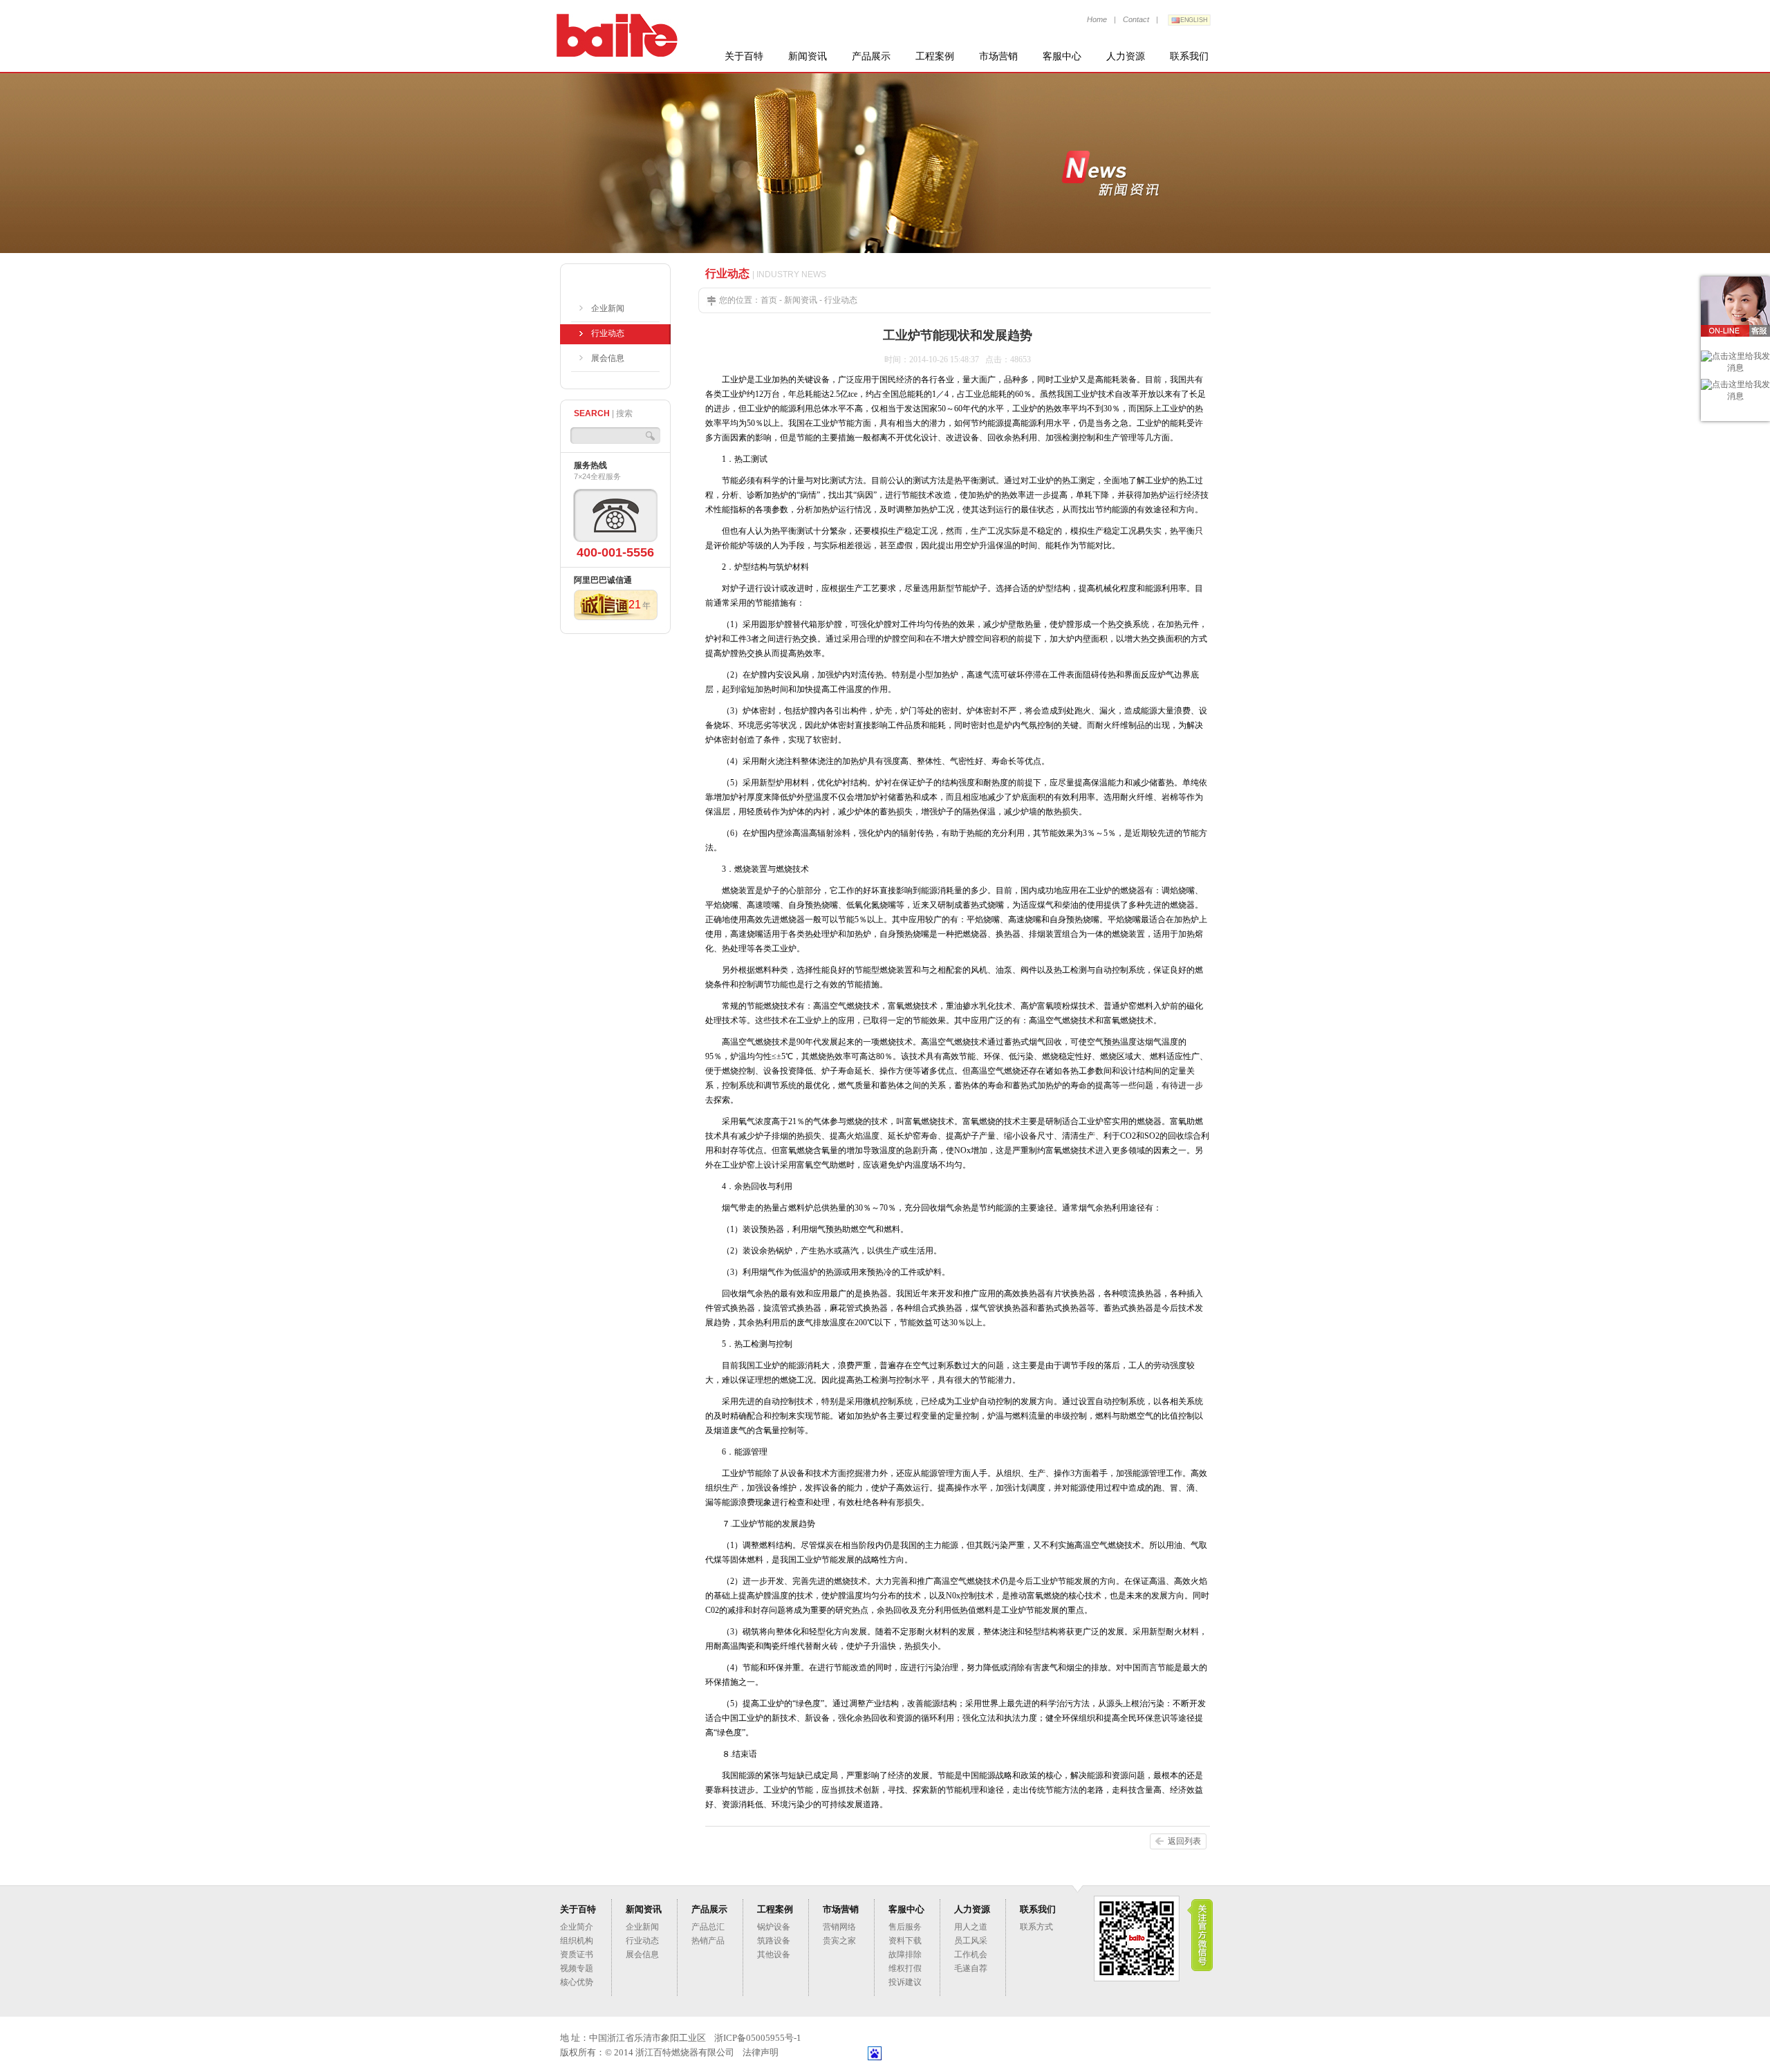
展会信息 (608, 358)
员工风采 (971, 1941)
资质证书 (577, 1954)
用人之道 (971, 1927)
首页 (769, 300)
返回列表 (1184, 1841)
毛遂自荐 (971, 1968)
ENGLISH (1194, 20)
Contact (1136, 19)
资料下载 (905, 1941)
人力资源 (1126, 56)
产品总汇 (708, 1927)
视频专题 (577, 1968)
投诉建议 (905, 1982)
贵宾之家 (839, 1941)
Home (1097, 19)
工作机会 (971, 1954)
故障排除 (905, 1954)
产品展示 (871, 56)
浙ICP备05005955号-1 (758, 2038)
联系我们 (1189, 56)
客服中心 (1062, 56)
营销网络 (839, 1927)
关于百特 (744, 56)
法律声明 (761, 2052)
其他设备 (774, 1954)
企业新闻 (608, 308)
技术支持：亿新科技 (827, 2052)
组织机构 (577, 1941)
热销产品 (708, 1941)
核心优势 (577, 1982)
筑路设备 (774, 1941)
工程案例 (935, 56)
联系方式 (1036, 1927)
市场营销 (998, 56)
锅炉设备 (774, 1927)
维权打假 (905, 1968)
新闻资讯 (808, 56)
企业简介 (577, 1927)
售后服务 (905, 1927)
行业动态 (608, 333)
